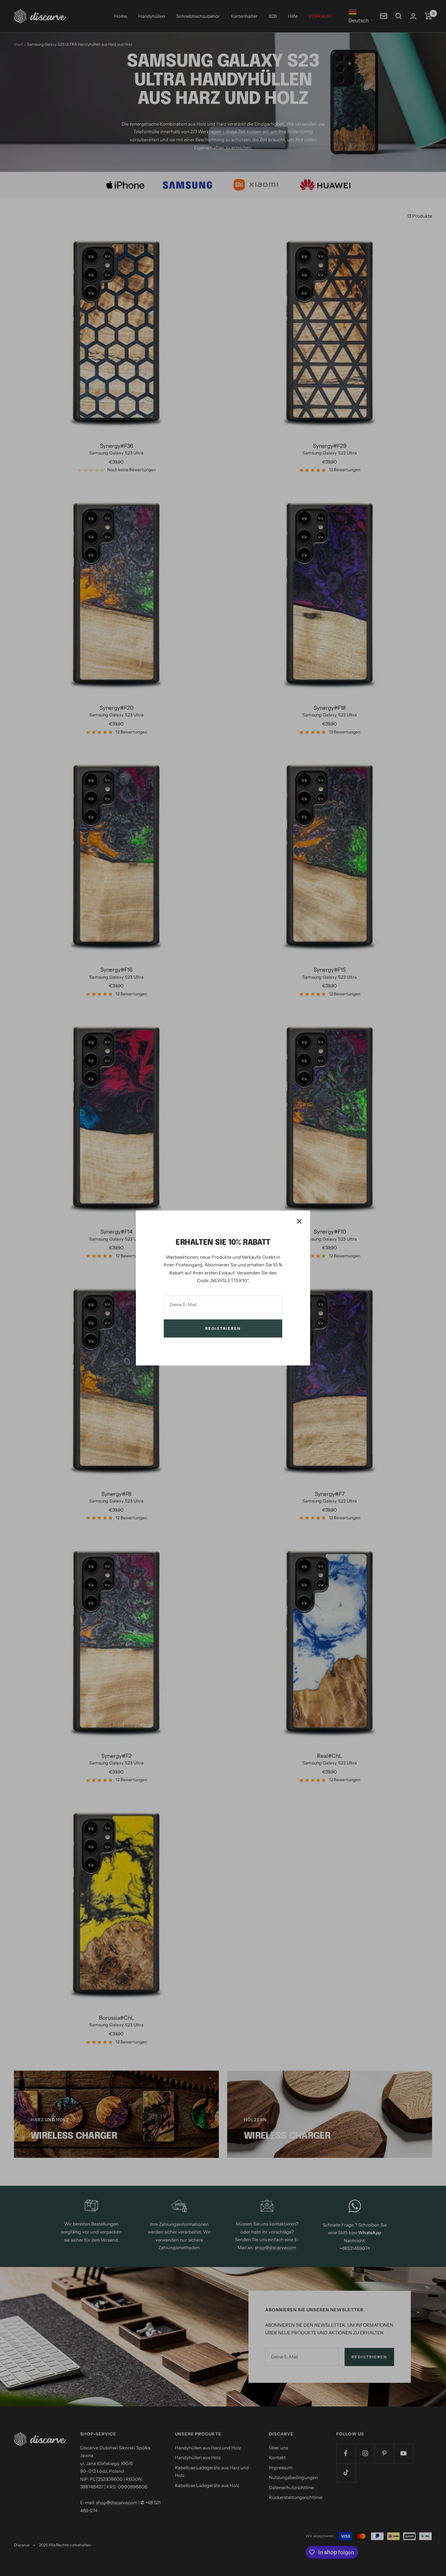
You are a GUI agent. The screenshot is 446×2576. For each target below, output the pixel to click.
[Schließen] (299, 1221)
